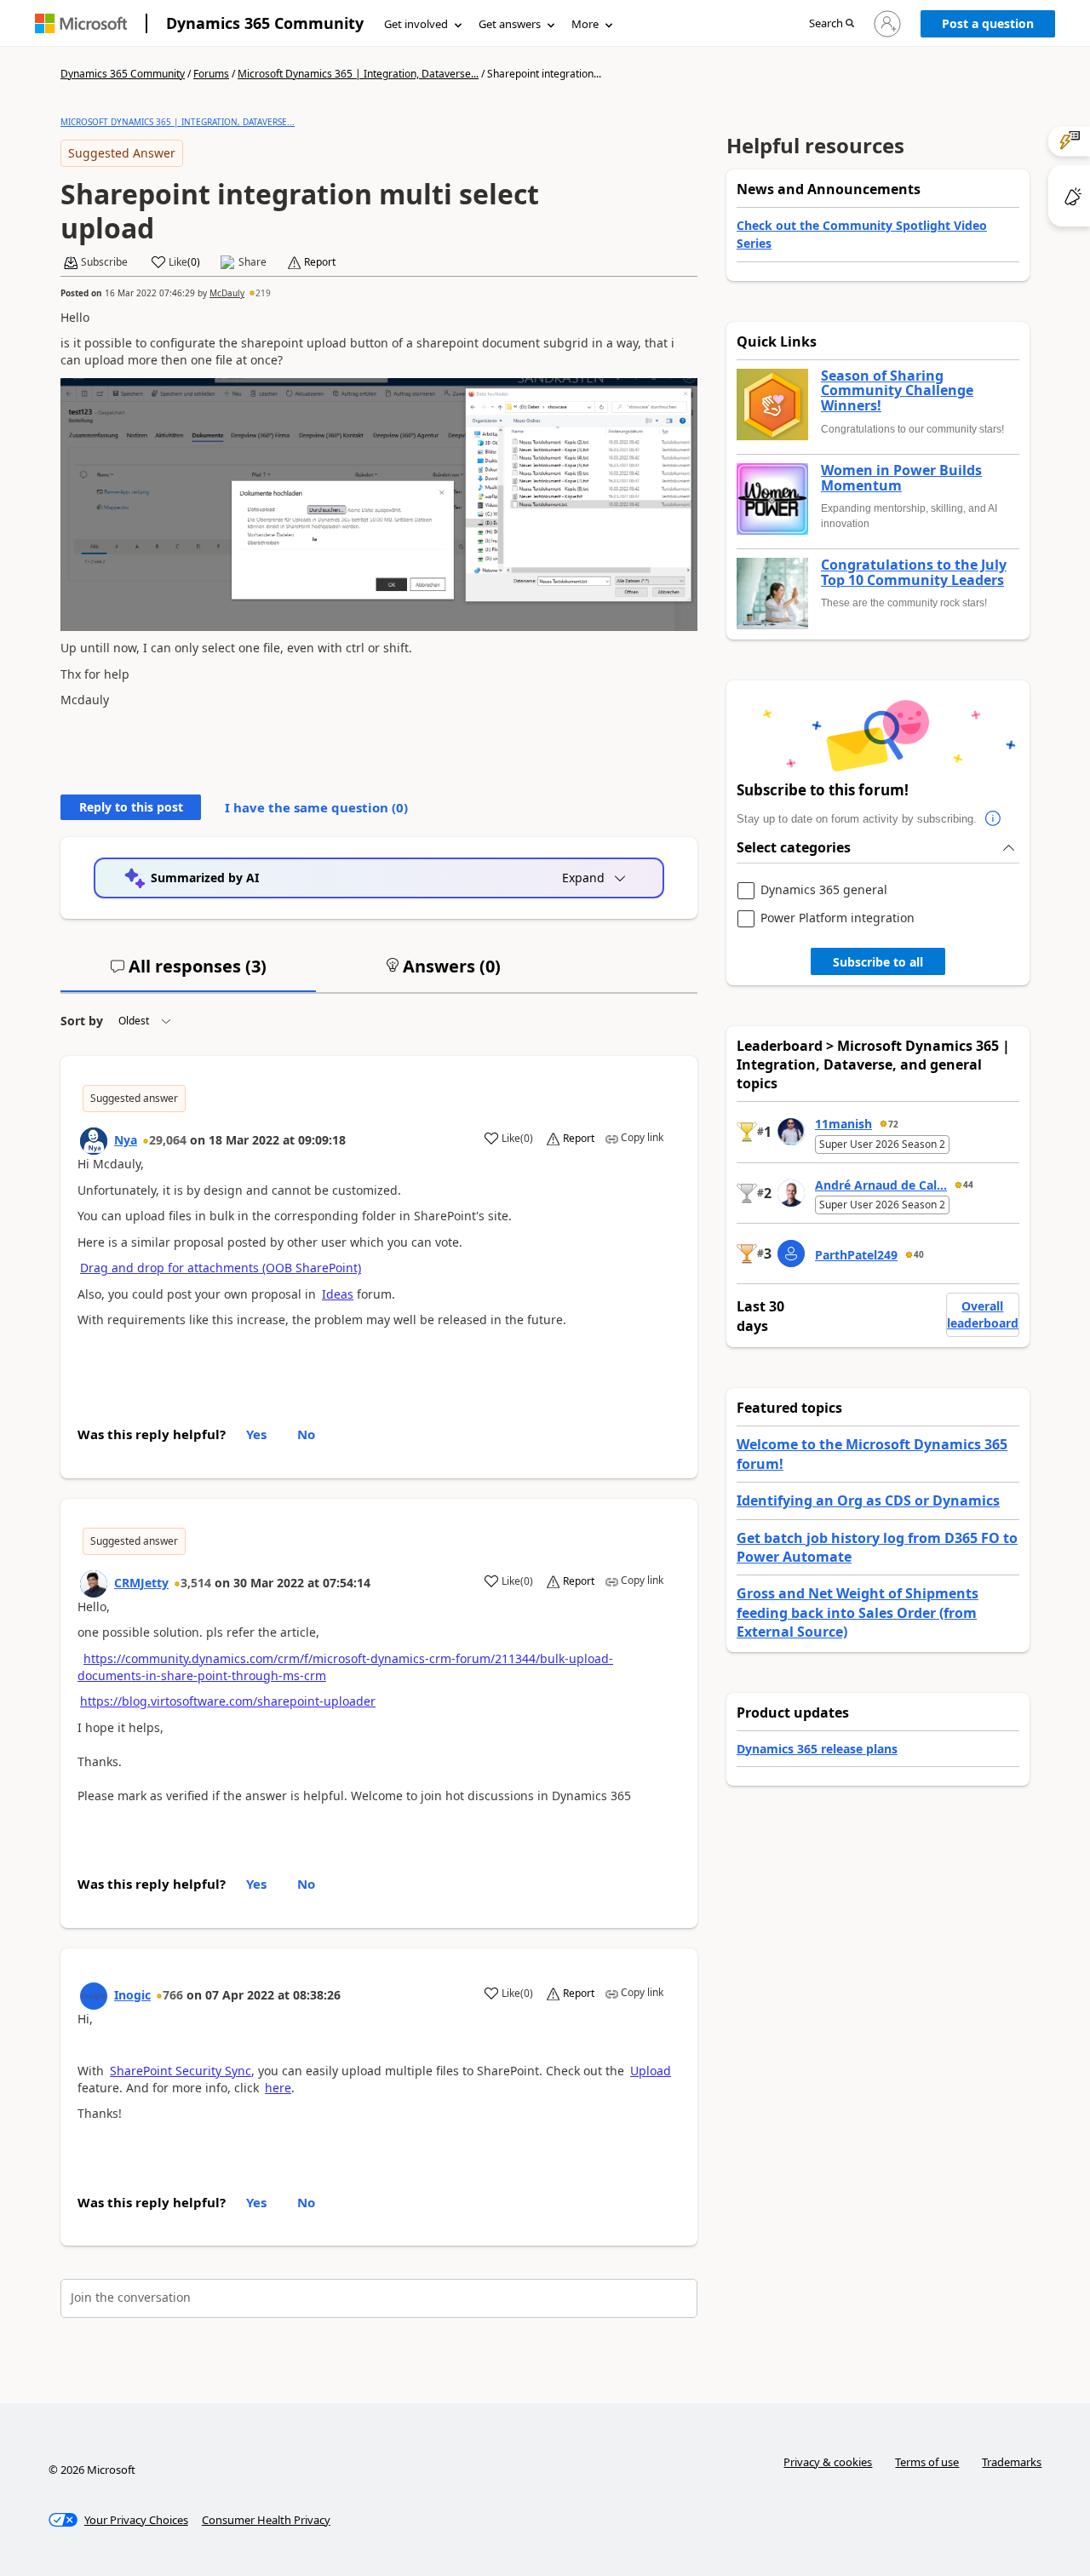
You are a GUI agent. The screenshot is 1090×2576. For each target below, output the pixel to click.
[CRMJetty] (94, 1584)
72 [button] (893, 1124)
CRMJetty (141, 1583)
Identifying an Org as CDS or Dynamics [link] (868, 1500)
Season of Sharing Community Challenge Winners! (897, 391)
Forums (211, 74)
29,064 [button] (168, 1140)
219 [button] (263, 293)
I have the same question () (316, 807)
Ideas (338, 1294)
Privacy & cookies (828, 2462)
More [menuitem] (585, 24)
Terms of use (927, 2462)
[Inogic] (94, 1996)
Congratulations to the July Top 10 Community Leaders (914, 573)
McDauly (227, 293)
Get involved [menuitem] (416, 24)
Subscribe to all (878, 962)
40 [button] (919, 1254)
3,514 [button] (196, 1583)
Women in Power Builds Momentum (901, 478)
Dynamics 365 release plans (817, 1749)
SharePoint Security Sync (181, 2071)
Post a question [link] (988, 23)
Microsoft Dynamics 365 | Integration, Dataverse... (358, 74)
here (278, 2088)
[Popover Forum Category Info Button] (994, 819)
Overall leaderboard (983, 1314)
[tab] (188, 973)
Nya (126, 1140)
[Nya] (94, 1141)
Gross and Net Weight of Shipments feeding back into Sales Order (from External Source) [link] (858, 1612)
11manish (843, 1124)
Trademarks (1012, 2462)
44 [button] (968, 1185)
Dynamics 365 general (824, 890)
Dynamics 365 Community (265, 23)
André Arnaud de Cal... (881, 1185)
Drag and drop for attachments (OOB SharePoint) (221, 1268)
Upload (651, 2071)
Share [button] (252, 262)
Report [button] (320, 262)
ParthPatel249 (856, 1255)
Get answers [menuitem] (510, 24)
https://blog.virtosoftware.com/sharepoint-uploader (228, 1701)
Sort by (82, 1021)
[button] (832, 24)
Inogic (132, 1995)
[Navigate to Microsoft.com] (81, 23)
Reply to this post (131, 807)
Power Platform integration (838, 918)
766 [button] (173, 1995)
